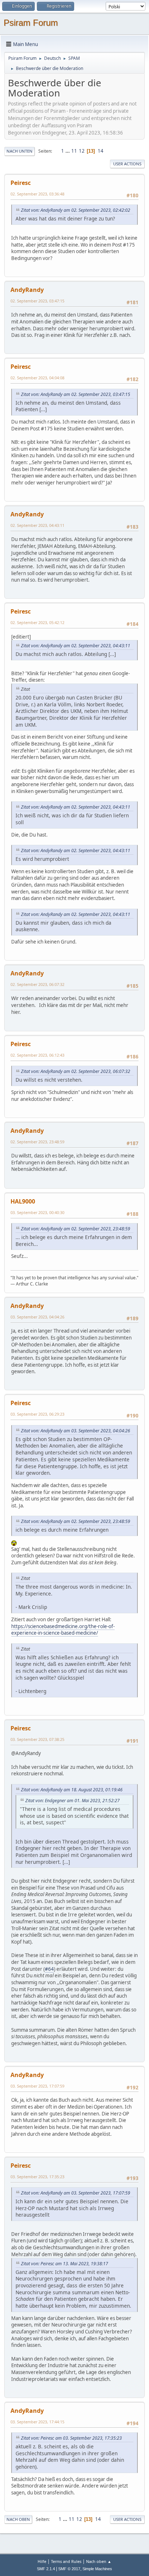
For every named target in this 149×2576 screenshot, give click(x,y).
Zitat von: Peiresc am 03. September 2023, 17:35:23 (71, 2438)
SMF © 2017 (69, 2569)
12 (82, 151)
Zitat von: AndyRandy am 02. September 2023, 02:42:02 (76, 210)
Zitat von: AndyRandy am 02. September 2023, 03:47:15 (76, 394)
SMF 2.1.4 (46, 2569)
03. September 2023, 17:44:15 (37, 2422)
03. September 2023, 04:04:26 (37, 1317)
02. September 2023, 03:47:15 (37, 301)
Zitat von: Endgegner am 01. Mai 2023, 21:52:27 (73, 1801)
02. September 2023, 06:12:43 (37, 1055)
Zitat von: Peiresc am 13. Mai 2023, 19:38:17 (65, 2264)
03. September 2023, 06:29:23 (37, 1414)
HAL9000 (23, 1201)
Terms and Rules (66, 2561)
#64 (49, 1969)
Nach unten (20, 151)
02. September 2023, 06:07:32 (37, 984)
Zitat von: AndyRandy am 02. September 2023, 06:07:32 (76, 1071)
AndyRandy (27, 290)
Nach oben (18, 2519)
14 (101, 151)
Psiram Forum (31, 23)
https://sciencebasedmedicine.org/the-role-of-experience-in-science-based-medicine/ (63, 1630)
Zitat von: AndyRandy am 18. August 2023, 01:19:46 (72, 1790)
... (68, 151)
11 (74, 151)
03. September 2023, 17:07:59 (37, 2086)
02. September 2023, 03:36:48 (37, 194)
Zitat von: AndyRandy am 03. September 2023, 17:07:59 (76, 2193)
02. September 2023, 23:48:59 (37, 1142)
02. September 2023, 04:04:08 (37, 378)
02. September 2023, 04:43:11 (37, 525)
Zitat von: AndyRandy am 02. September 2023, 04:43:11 (76, 646)
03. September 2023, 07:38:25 (37, 1739)
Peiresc (21, 183)
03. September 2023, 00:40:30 (37, 1212)
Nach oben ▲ (99, 2561)
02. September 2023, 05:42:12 (37, 622)
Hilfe (42, 2561)
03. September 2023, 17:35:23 (37, 2177)
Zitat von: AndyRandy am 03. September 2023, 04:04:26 (76, 1431)
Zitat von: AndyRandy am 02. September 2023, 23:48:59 (76, 1229)
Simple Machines (97, 2569)
